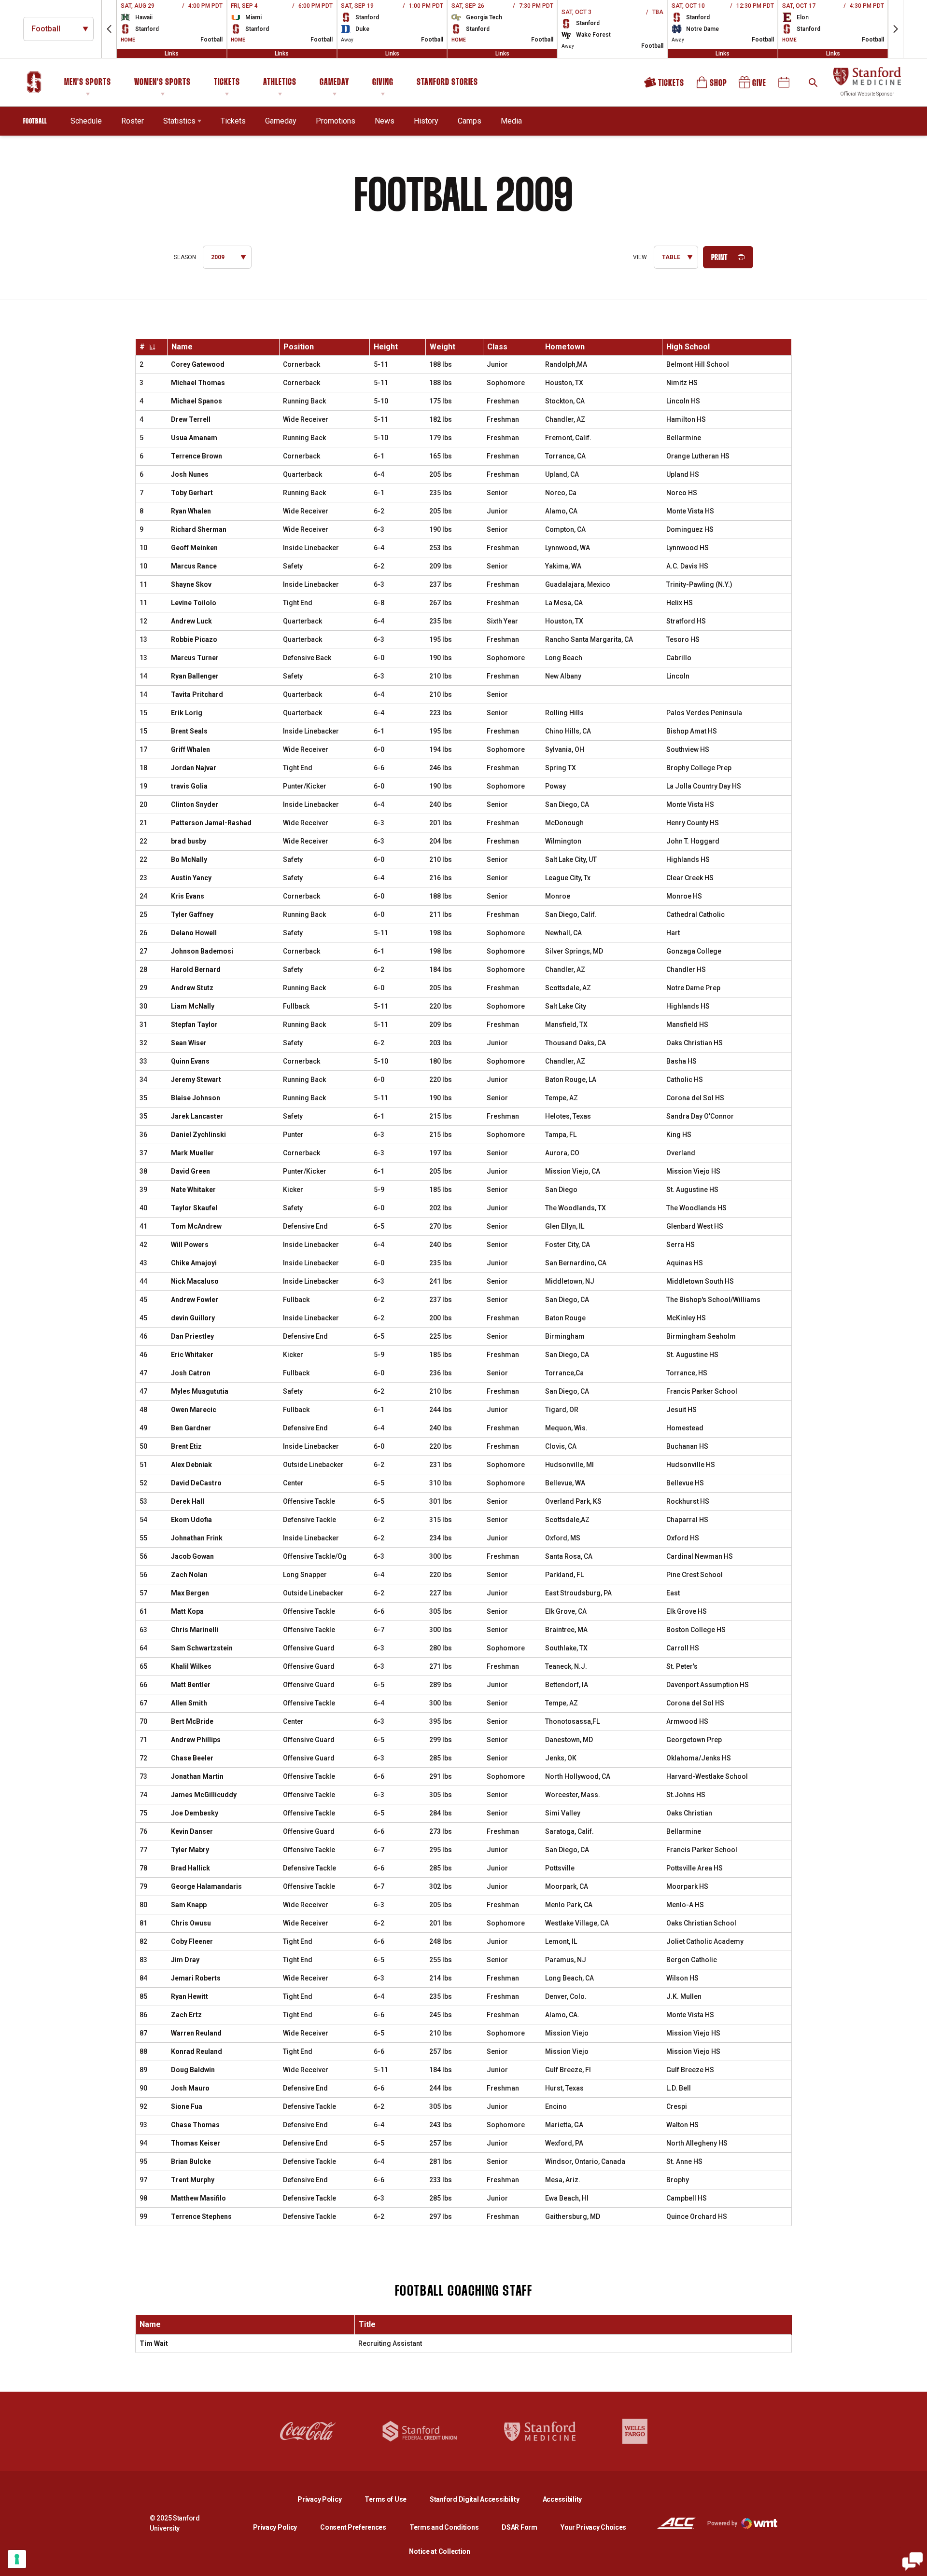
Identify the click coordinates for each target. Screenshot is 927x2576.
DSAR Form (519, 2527)
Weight (442, 347)
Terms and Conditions (444, 2527)
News (385, 121)
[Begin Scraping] (913, 2562)
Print (720, 258)
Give (753, 86)
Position (299, 347)
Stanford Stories (447, 84)
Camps (470, 121)
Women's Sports (162, 83)
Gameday (334, 83)
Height (386, 347)
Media (511, 121)
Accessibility (562, 2499)
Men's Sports (88, 83)
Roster (133, 121)
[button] (109, 29)
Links (172, 54)
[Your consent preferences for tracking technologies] (17, 2559)
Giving (383, 83)
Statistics (179, 121)
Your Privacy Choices (593, 2527)
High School (688, 347)
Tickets (227, 83)
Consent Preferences (353, 2527)
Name (182, 347)
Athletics (280, 83)
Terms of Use (386, 2499)
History (426, 121)
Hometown (565, 347)
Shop (712, 86)
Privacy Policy (327, 2499)
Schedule (86, 121)
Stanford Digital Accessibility (482, 2499)
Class (497, 347)
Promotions (336, 121)
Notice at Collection (439, 2551)
